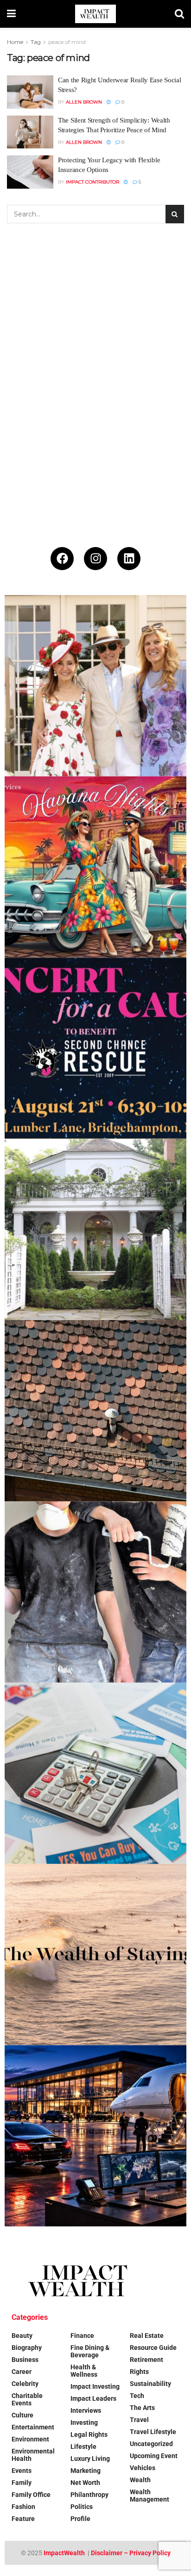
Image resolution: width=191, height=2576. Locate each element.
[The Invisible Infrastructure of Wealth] (95, 2136)
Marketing (86, 2471)
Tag (36, 42)
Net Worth (85, 2483)
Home (15, 42)
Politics (82, 2507)
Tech (137, 2396)
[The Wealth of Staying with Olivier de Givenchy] (95, 1955)
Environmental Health (33, 2455)
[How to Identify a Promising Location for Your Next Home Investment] (95, 1773)
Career (22, 2372)
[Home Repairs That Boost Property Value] (95, 1592)
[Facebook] (62, 559)
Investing (84, 2422)
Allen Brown (84, 102)
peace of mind (67, 42)
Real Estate (147, 2336)
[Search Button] (179, 14)
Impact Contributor (92, 182)
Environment (30, 2439)
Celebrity (25, 2384)
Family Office (31, 2495)
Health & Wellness (84, 2371)
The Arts (142, 2408)
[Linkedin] (129, 559)
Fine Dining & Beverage (90, 2351)
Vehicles (143, 2468)
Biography (27, 2348)
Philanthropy (89, 2495)
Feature (23, 2519)
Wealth (140, 2480)
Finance (82, 2336)
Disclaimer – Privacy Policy (131, 2553)
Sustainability (150, 2384)
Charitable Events (27, 2399)
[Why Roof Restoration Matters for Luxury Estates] (95, 1411)
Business (25, 2360)
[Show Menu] (11, 14)
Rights (139, 2372)
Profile (80, 2519)
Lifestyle (83, 2447)
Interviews (86, 2410)
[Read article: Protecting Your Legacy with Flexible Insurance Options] (30, 172)
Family (22, 2483)
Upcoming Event (154, 2456)
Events (22, 2471)
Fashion (23, 2507)
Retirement (146, 2360)
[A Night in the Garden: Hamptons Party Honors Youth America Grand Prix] (95, 1230)
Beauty (22, 2336)
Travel (139, 2420)
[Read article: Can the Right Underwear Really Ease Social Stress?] (30, 92)
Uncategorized (151, 2444)
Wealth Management (150, 2496)
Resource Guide (153, 2348)
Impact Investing (95, 2386)
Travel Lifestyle (153, 2432)
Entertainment (33, 2427)
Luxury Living (90, 2459)
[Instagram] (95, 559)
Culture (22, 2415)
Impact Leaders (93, 2398)
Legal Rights (89, 2435)
